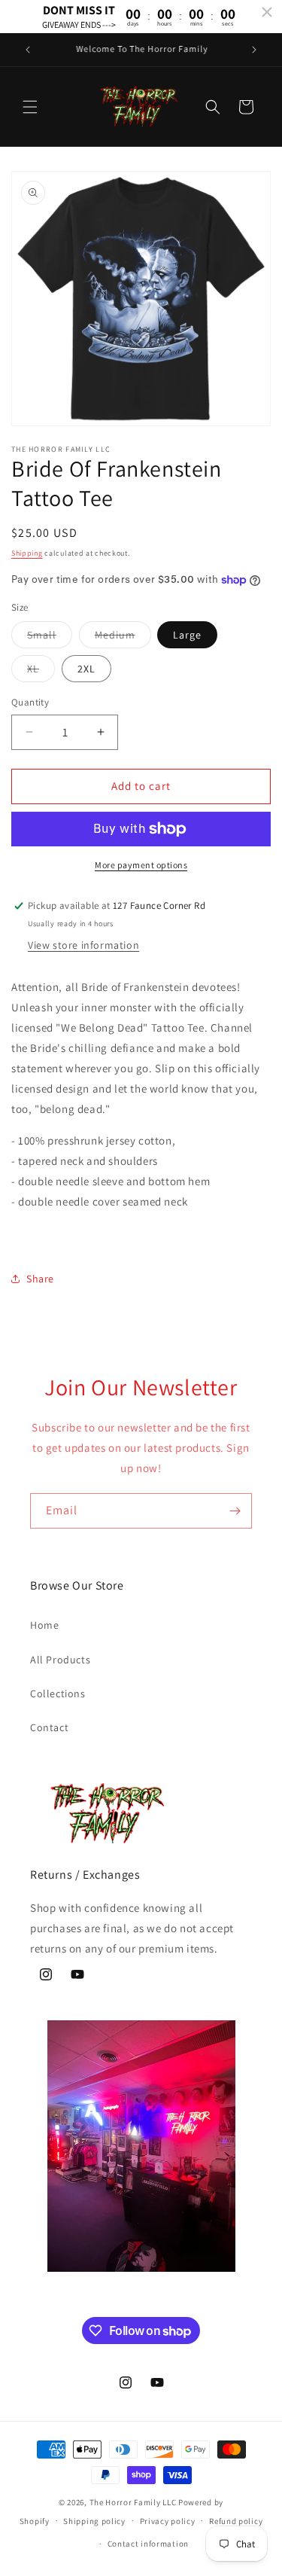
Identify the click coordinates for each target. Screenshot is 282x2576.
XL (41, 672)
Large (187, 635)
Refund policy (236, 2521)
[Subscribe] (235, 1511)
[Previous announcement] (28, 50)
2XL (86, 669)
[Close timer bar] (267, 12)
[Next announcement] (254, 50)
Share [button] (40, 1279)
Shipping (27, 553)
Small (50, 638)
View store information (83, 945)
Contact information (148, 2544)
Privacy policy (168, 2521)
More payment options (141, 865)
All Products (60, 1660)
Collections (58, 1693)
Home (44, 1625)
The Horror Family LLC (133, 2502)
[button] (30, 107)
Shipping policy (94, 2521)
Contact (49, 1727)
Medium (123, 638)
